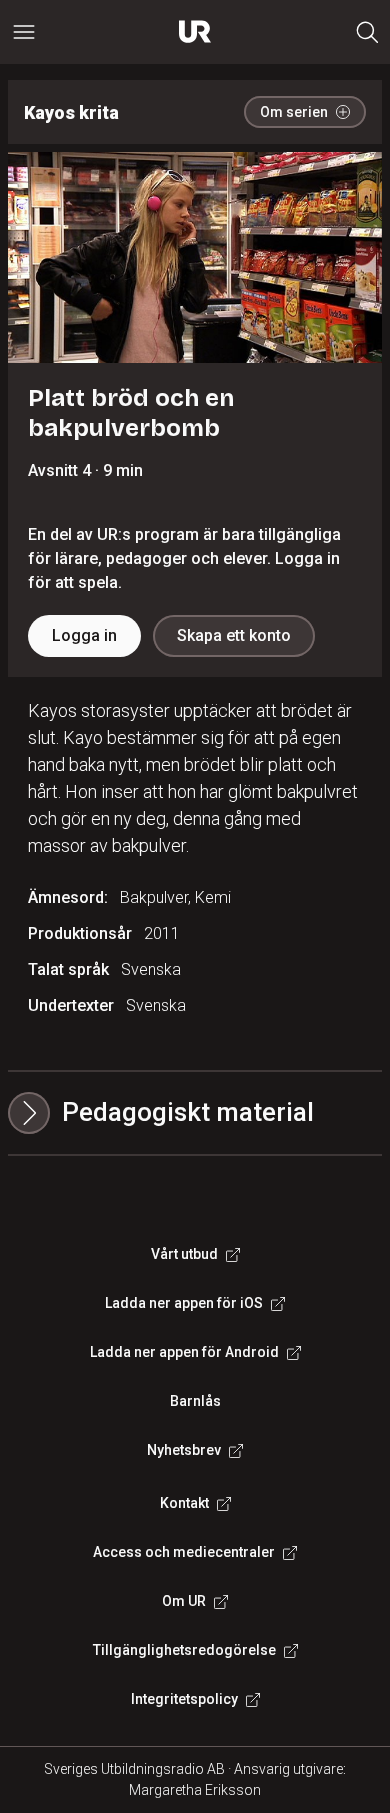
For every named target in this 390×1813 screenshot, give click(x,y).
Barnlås (195, 1401)
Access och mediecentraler (184, 1552)
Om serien (294, 112)
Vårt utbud (184, 1254)
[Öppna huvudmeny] (24, 32)
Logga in (84, 635)
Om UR (184, 1601)
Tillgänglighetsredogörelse (184, 1650)
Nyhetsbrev (184, 1450)
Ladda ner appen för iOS (184, 1303)
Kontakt (184, 1503)
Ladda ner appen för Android (184, 1352)
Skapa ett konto (234, 635)
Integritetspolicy (184, 1699)
